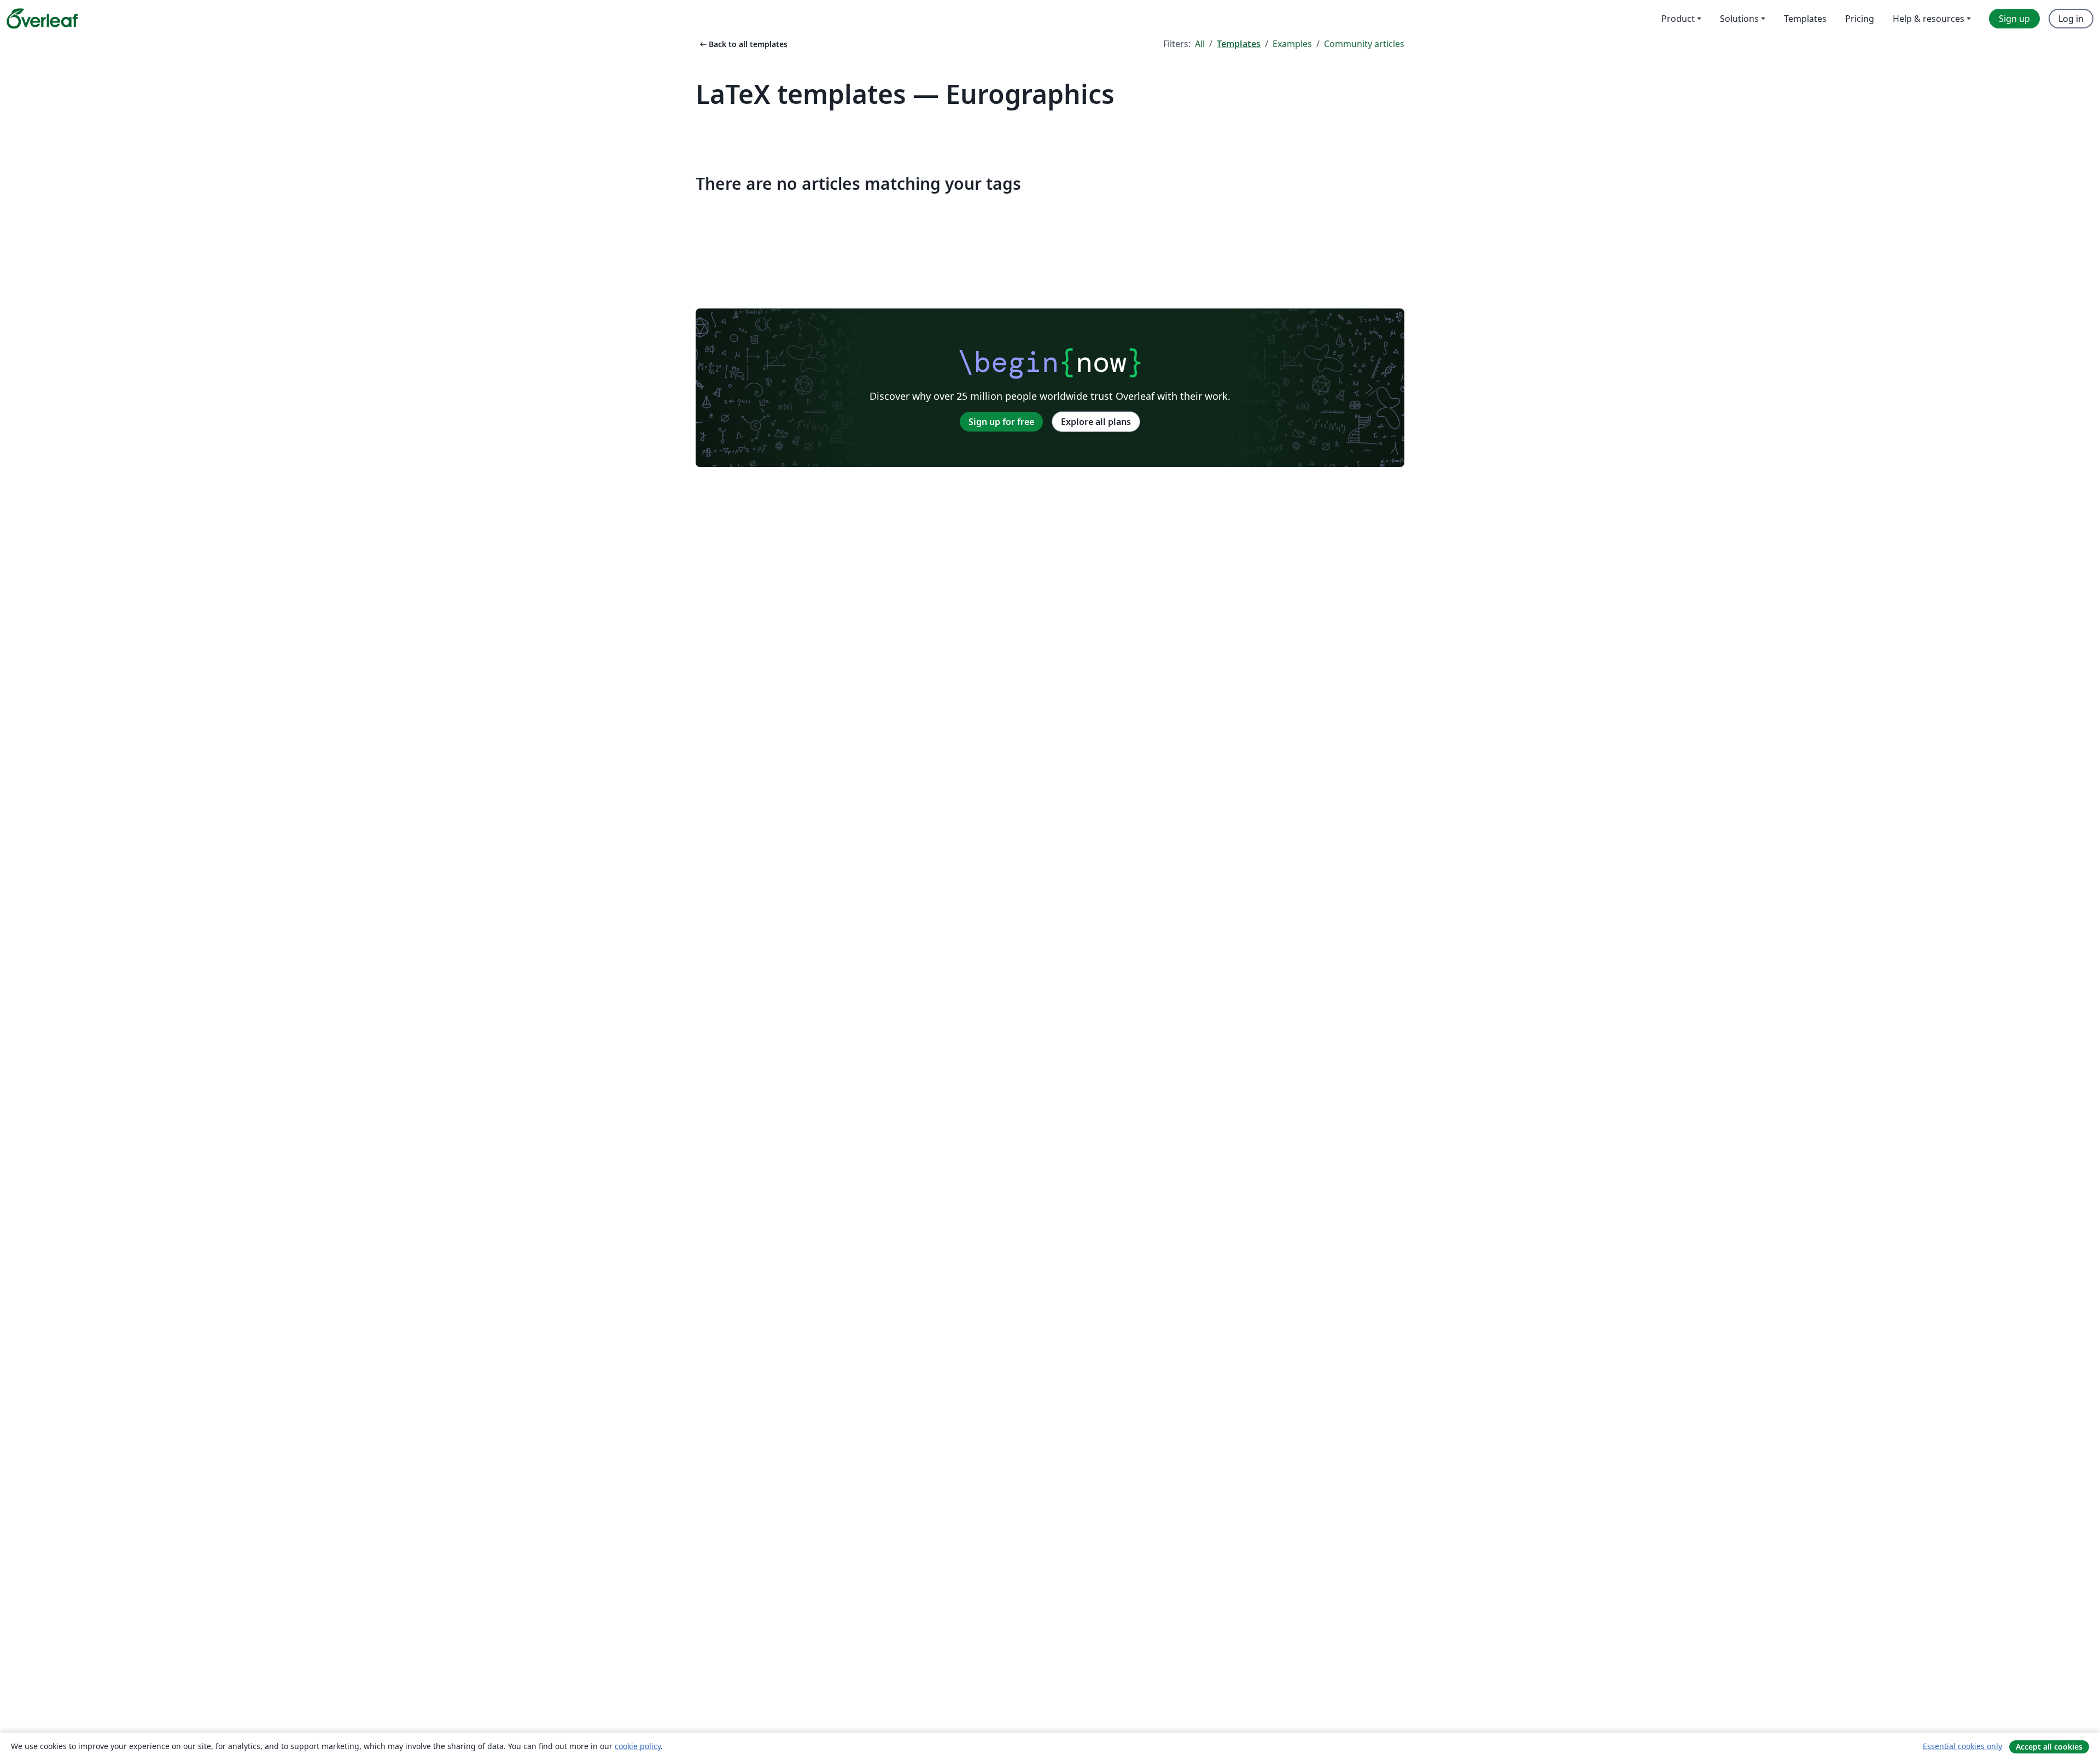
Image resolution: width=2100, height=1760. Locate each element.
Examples (1292, 44)
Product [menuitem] (1678, 19)
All (1200, 44)
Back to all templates (743, 44)
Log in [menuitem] (2071, 19)
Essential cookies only (1962, 1746)
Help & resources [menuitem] (1929, 19)
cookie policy (638, 1746)
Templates (1239, 44)
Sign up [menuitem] (2014, 19)
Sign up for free (1001, 422)
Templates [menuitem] (1805, 19)
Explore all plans (1096, 422)
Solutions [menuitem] (1739, 19)
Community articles (1364, 44)
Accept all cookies (2049, 1747)
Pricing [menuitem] (1860, 19)
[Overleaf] (42, 19)
